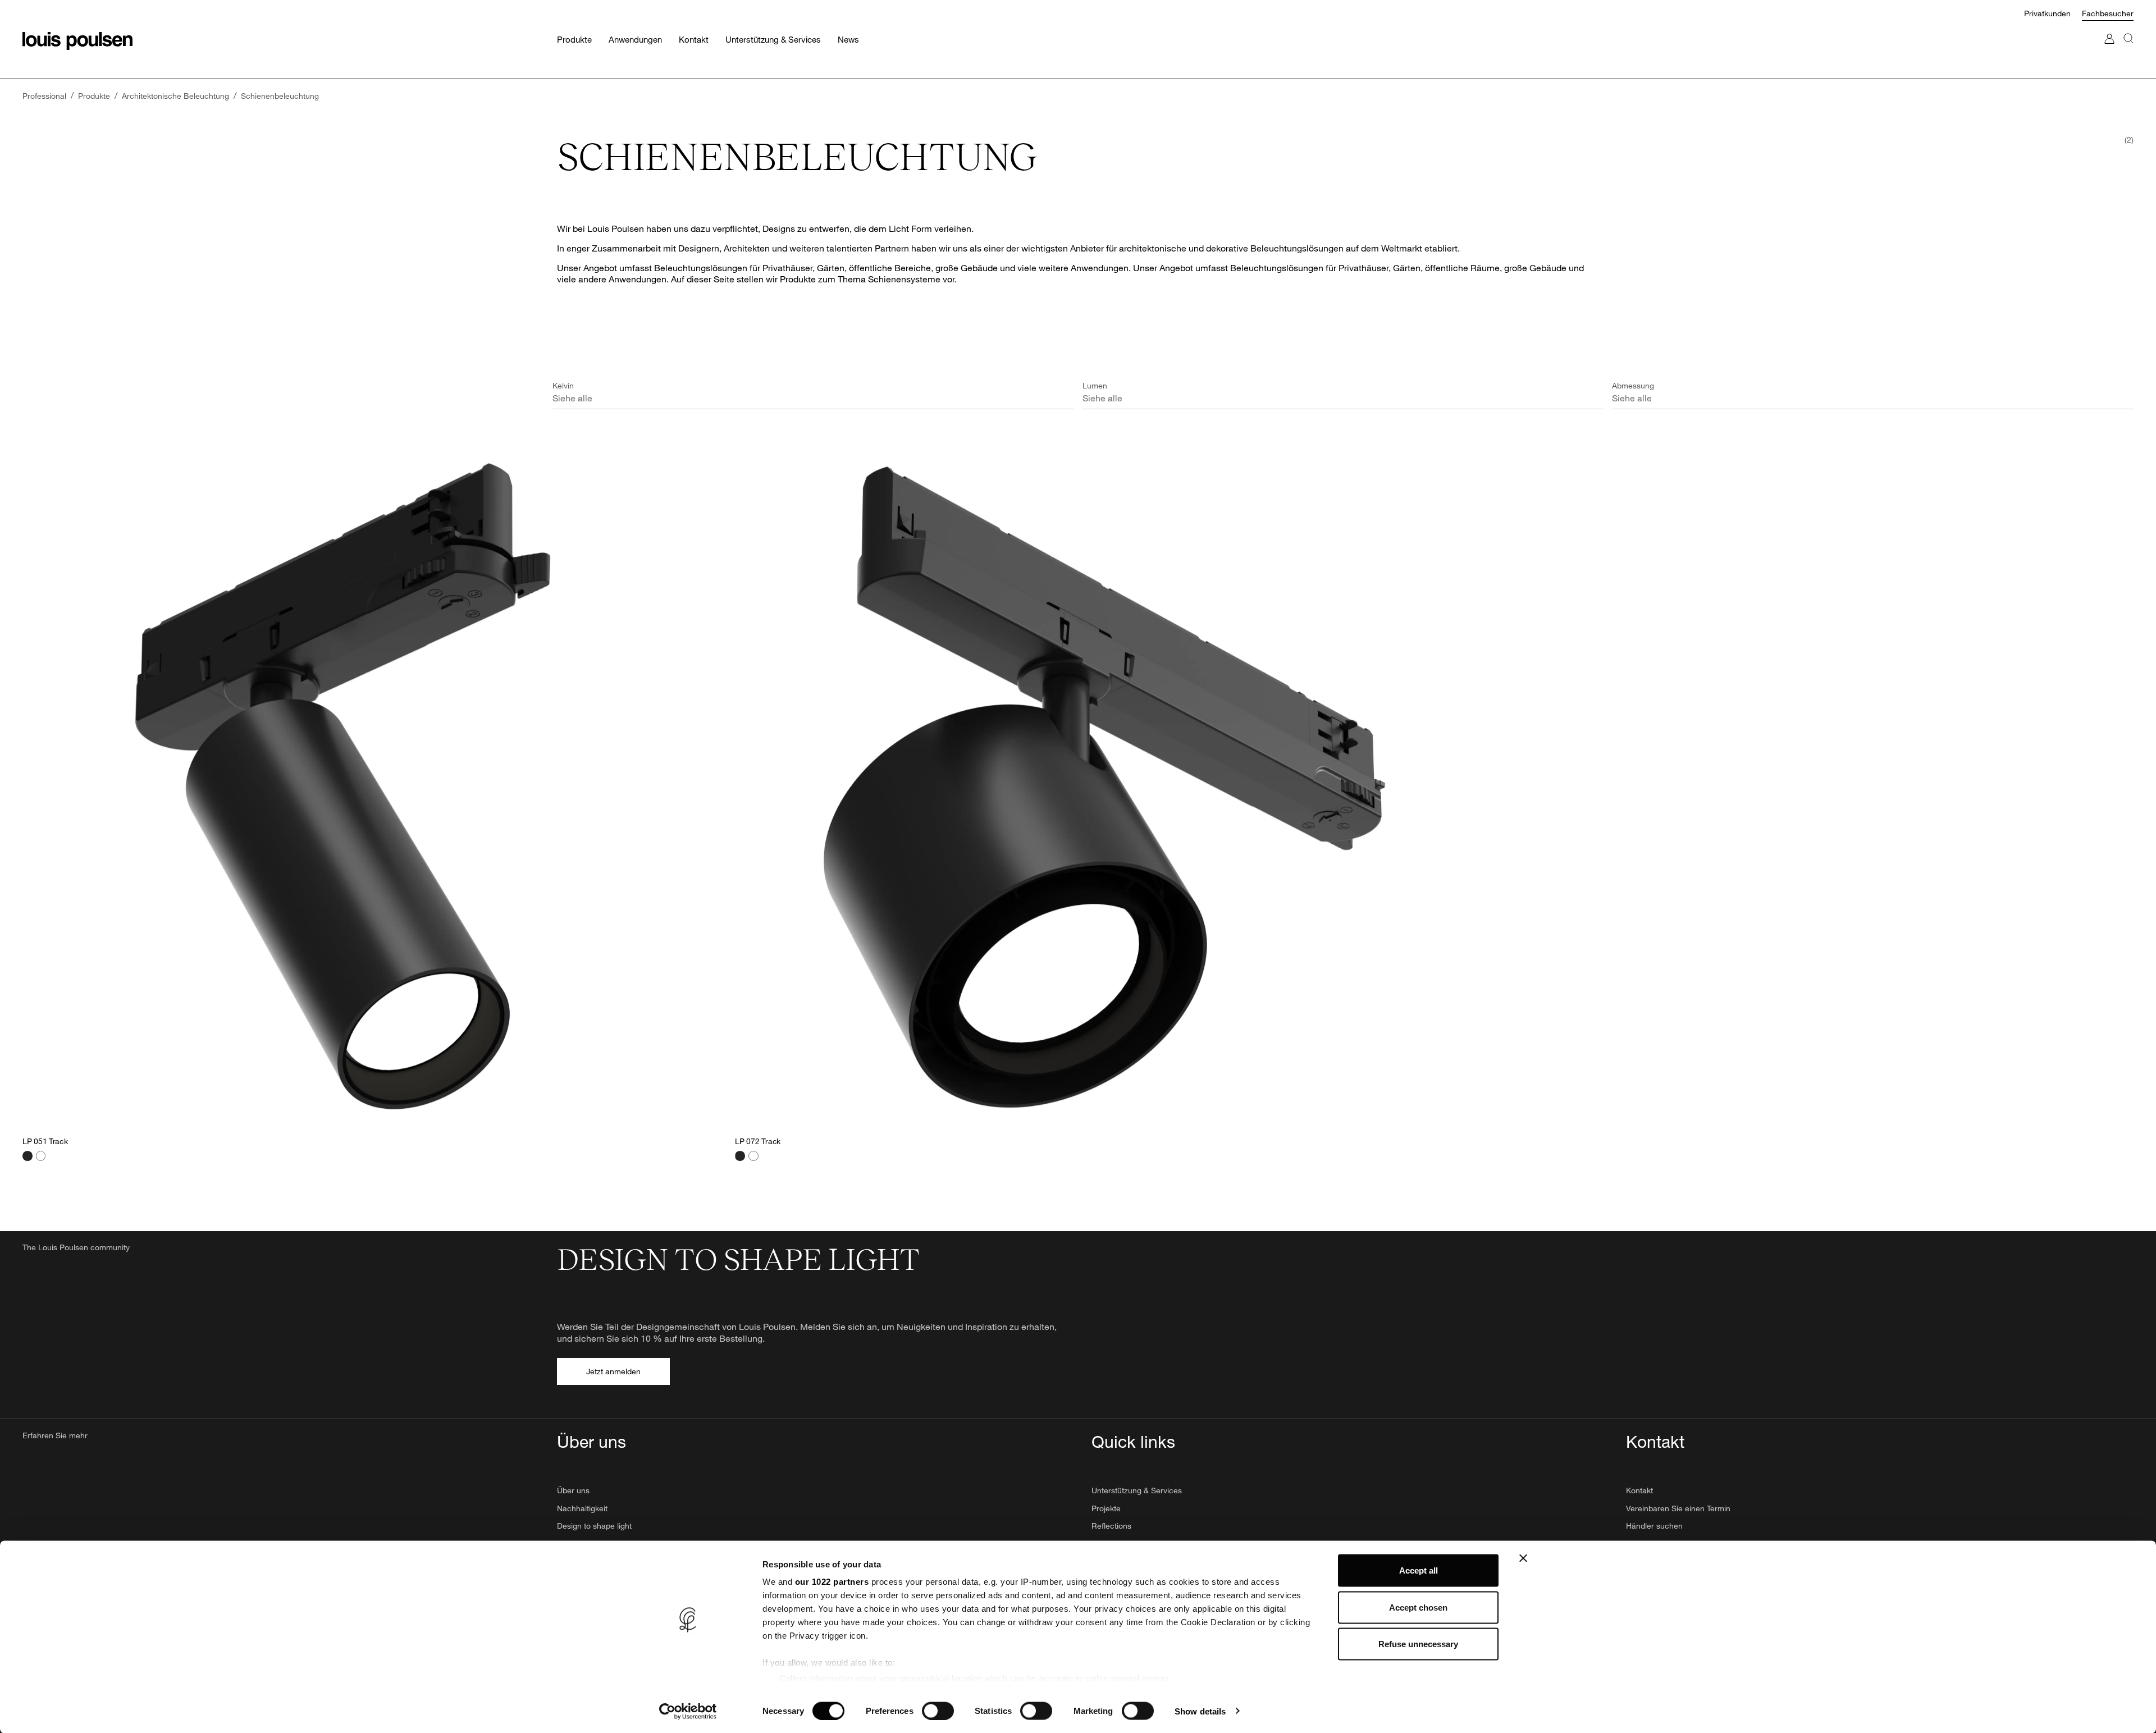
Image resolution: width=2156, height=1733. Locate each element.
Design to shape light (594, 1526)
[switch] (938, 1711)
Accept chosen (1418, 1607)
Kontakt (1639, 1490)
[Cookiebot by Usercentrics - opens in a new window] (688, 1711)
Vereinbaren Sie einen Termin (1678, 1508)
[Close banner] (1523, 1558)
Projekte (1106, 1508)
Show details (1200, 1711)
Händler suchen (1654, 1526)
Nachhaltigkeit (582, 1508)
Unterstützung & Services (1137, 1490)
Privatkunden (2047, 13)
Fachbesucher (2108, 13)
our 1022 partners (832, 1582)
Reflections (1111, 1526)
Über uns (573, 1490)
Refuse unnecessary (1418, 1644)
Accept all (1419, 1570)
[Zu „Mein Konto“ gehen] (2109, 50)
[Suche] (2128, 50)
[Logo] (77, 41)
